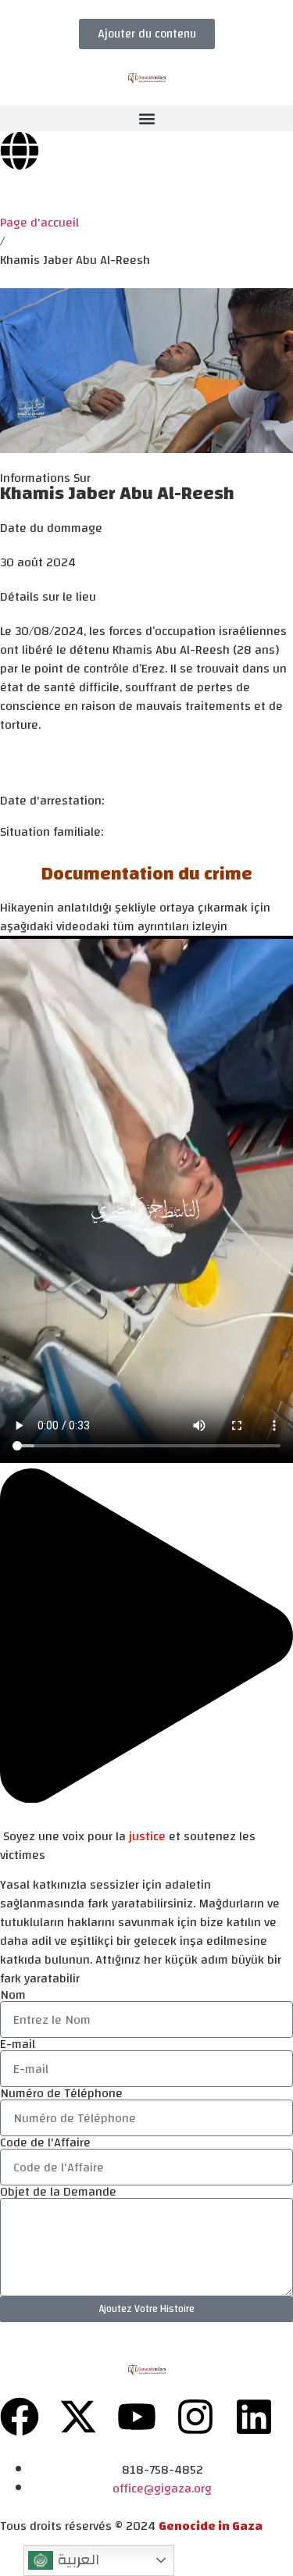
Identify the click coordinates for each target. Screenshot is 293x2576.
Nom (13, 1995)
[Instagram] (195, 2417)
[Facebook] (20, 2417)
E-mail (18, 2044)
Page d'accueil (39, 223)
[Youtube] (137, 2417)
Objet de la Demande (58, 2192)
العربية (76, 2560)
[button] (146, 118)
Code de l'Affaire (45, 2143)
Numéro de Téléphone (61, 2093)
